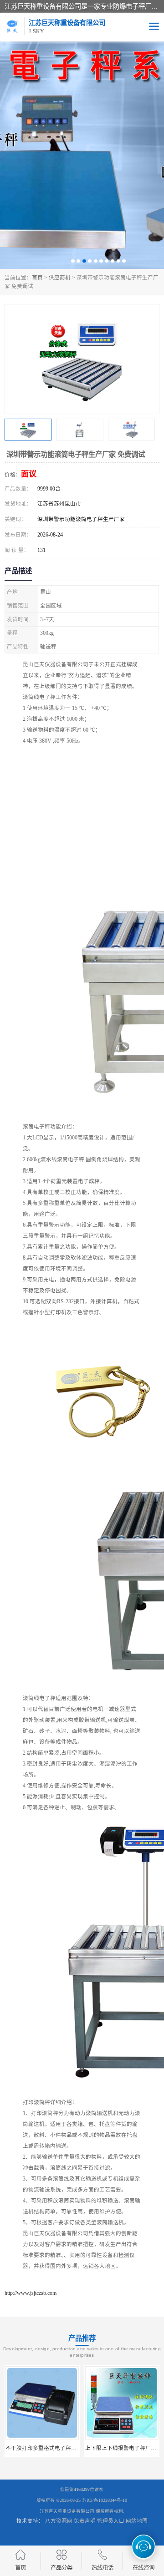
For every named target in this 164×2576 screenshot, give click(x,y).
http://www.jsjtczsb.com (31, 2293)
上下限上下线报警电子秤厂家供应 (46, 2448)
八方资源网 (59, 2521)
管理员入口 (111, 2521)
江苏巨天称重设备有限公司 (67, 2511)
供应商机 (60, 278)
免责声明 (85, 2521)
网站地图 (137, 2521)
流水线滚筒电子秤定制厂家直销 (123, 2448)
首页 (37, 278)
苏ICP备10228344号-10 (105, 2500)
